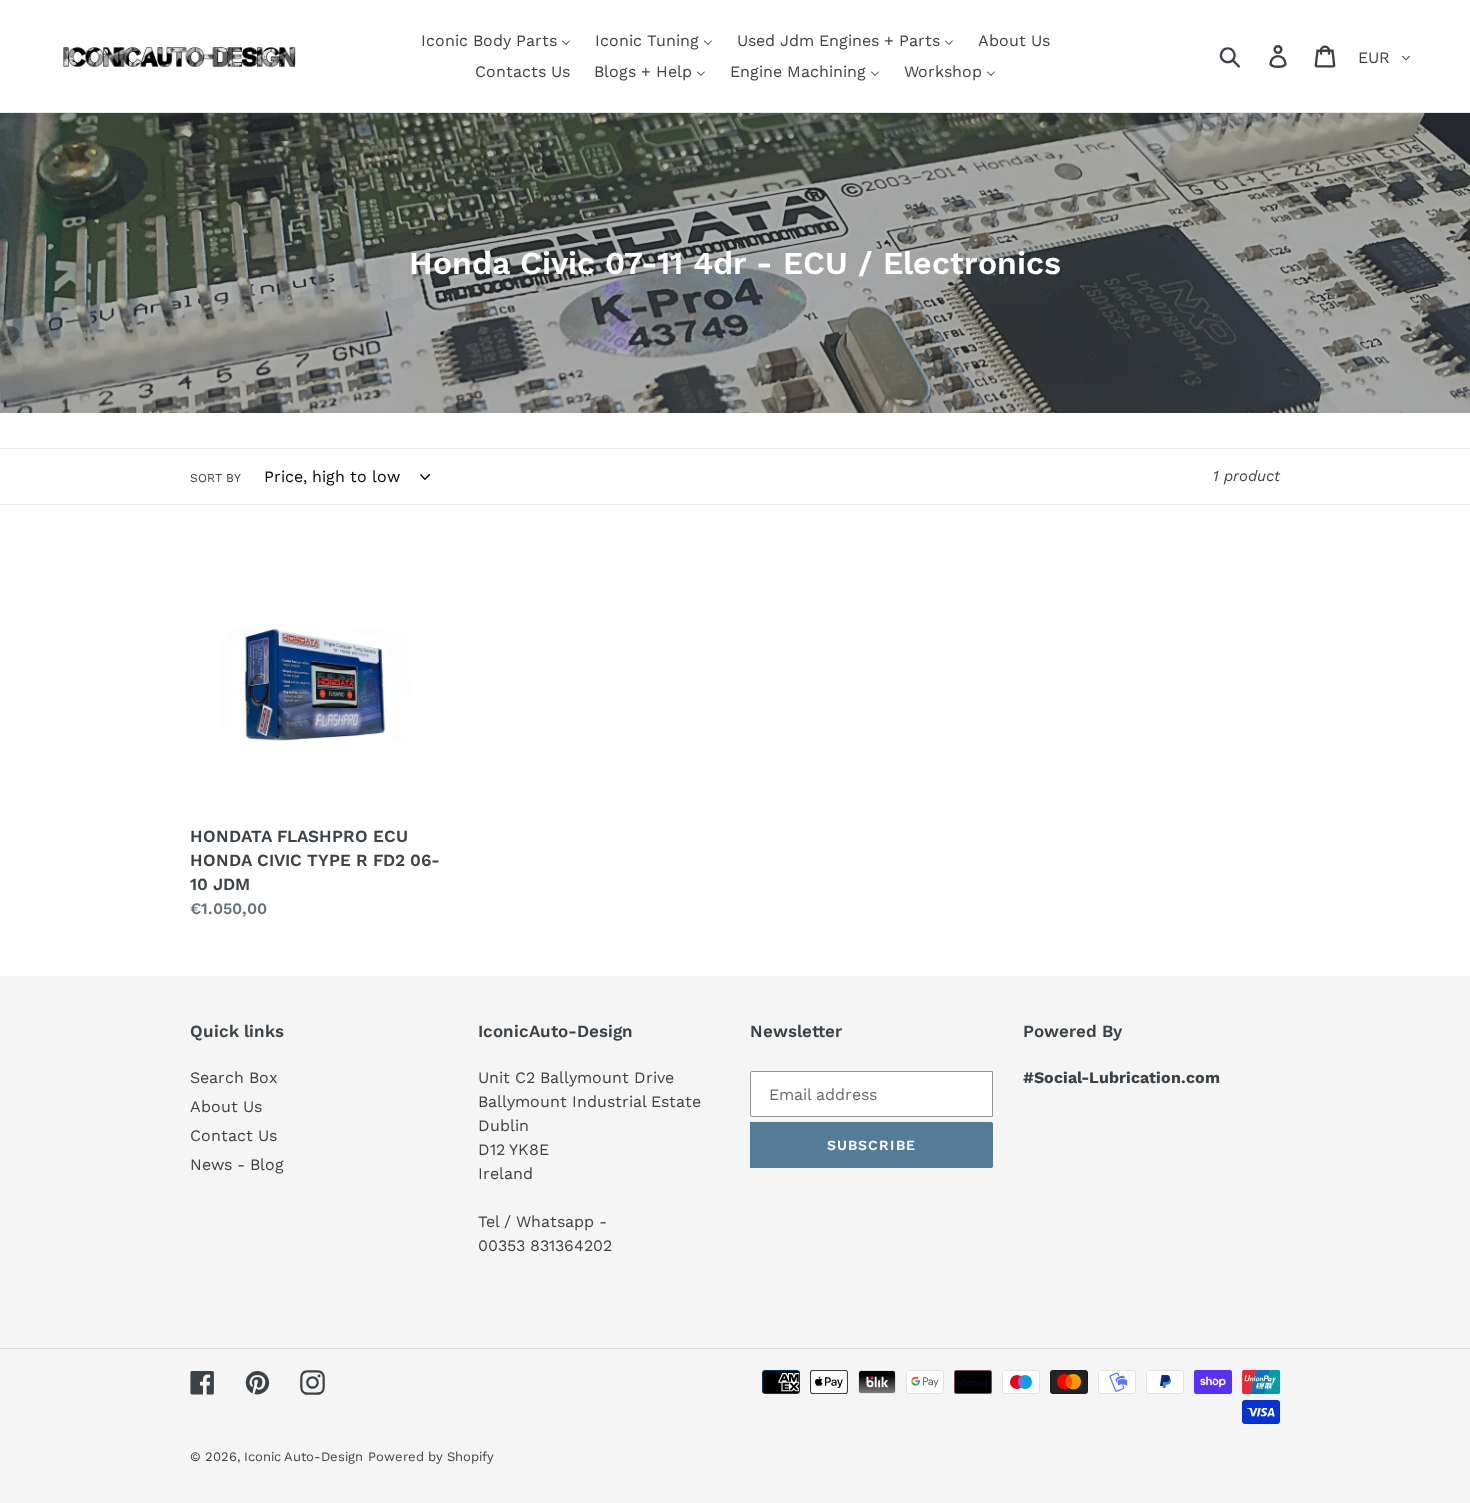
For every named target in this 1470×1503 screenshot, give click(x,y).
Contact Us (233, 1135)
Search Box (234, 1077)
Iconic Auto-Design (303, 1456)
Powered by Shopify (431, 1456)
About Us (226, 1106)
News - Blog (237, 1164)
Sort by (215, 478)
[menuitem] (496, 40)
